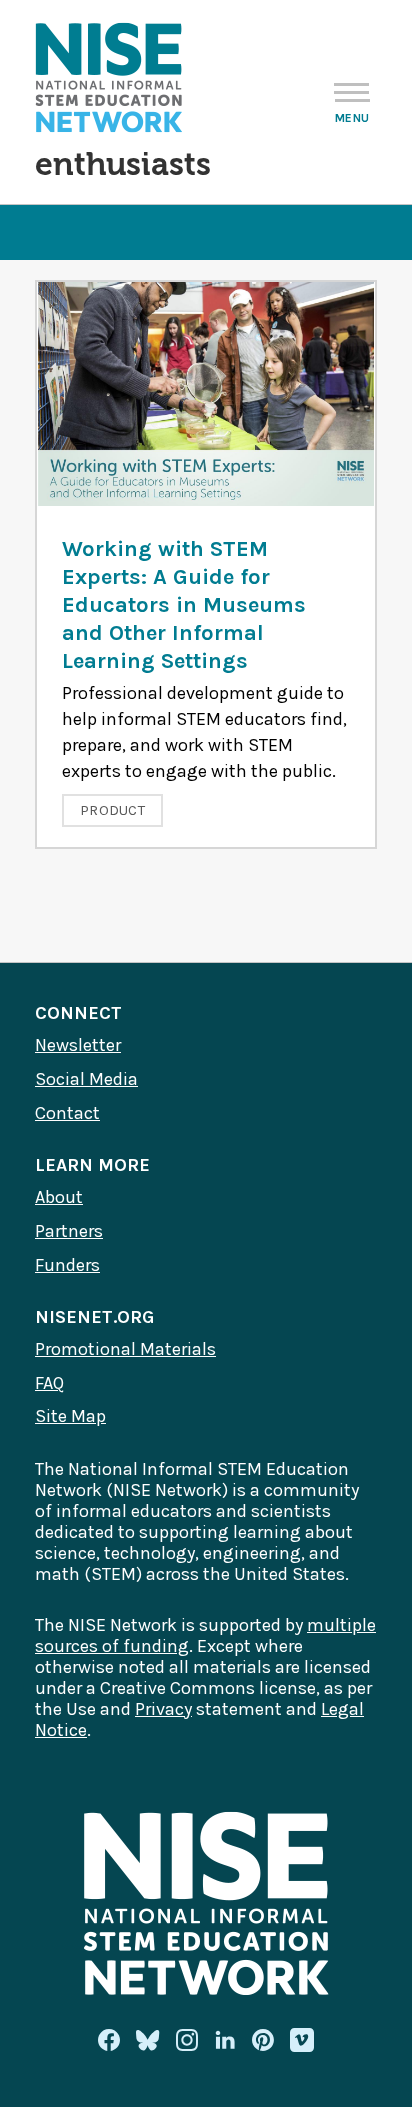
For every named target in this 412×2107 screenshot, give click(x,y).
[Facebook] (109, 2040)
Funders (67, 1265)
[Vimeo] (302, 2041)
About (59, 1197)
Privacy (163, 1709)
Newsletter (78, 1045)
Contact (67, 1113)
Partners (69, 1231)
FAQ (49, 1383)
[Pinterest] (263, 2040)
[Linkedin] (225, 2040)
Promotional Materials (125, 1349)
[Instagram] (187, 2040)
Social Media (86, 1079)
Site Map (70, 1416)
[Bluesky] (148, 2040)
